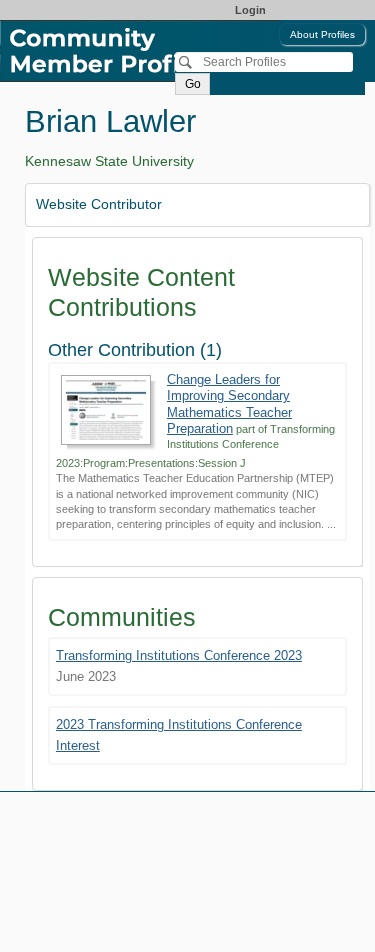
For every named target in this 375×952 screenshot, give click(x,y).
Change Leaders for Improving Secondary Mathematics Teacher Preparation (229, 404)
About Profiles (322, 34)
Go (193, 84)
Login (250, 10)
